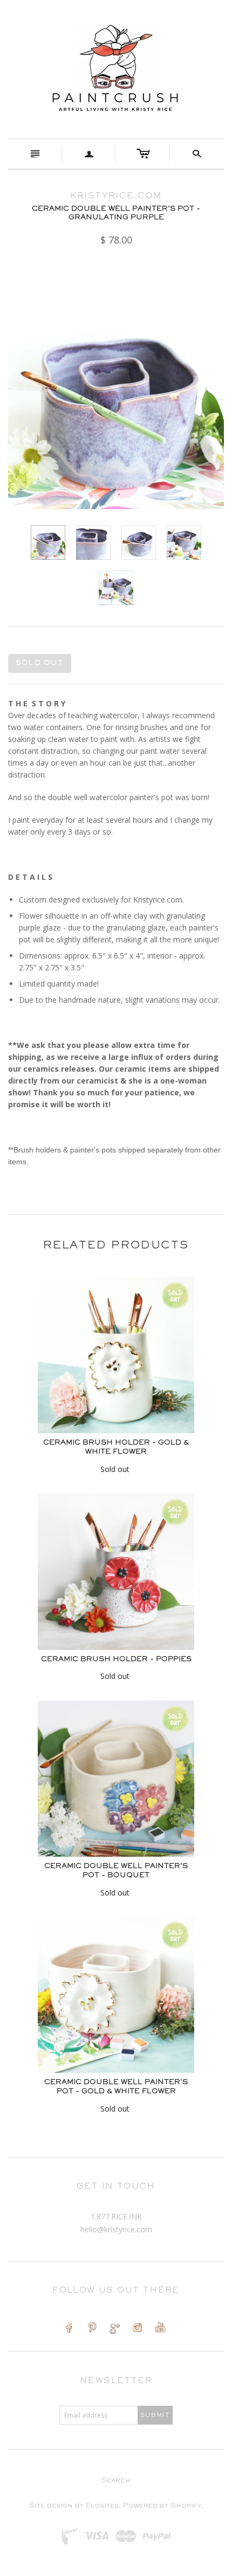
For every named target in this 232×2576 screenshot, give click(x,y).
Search (116, 2481)
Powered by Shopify (162, 2506)
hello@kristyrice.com (116, 2229)
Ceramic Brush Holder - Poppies (116, 1660)
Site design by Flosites (74, 2506)
